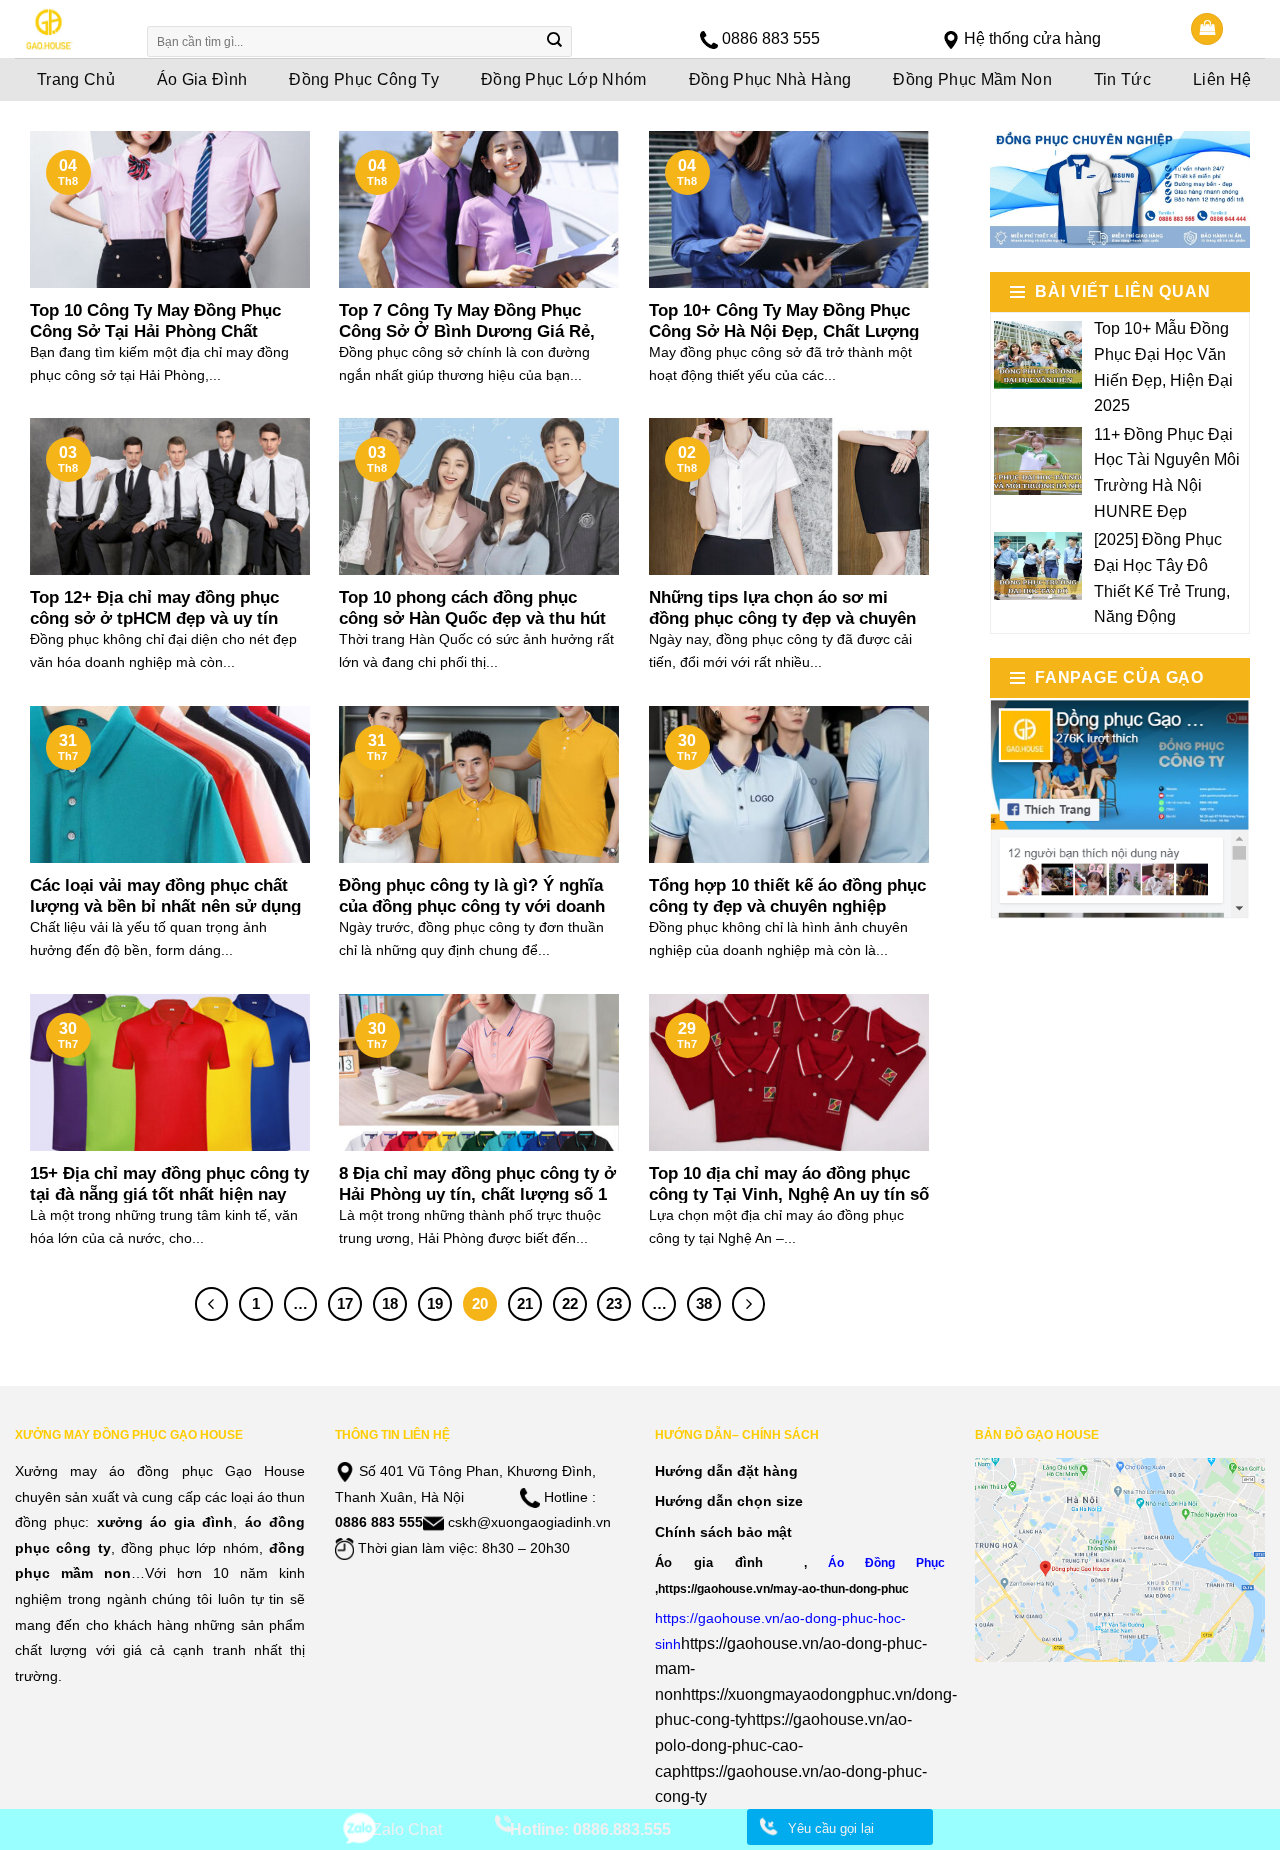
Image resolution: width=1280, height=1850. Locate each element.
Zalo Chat (407, 1829)
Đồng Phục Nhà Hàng (770, 79)
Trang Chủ (76, 79)
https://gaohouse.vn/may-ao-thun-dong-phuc (783, 1588)
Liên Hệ (1222, 79)
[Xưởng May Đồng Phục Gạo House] (67, 29)
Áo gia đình (709, 1562)
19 (435, 1303)
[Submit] (555, 42)
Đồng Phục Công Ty (363, 79)
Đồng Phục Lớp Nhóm (564, 79)
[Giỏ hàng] (1207, 29)
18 (390, 1303)
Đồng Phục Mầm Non (972, 79)
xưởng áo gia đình (165, 1522)
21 (525, 1303)
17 (345, 1303)
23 (614, 1303)
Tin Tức (1122, 79)
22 (570, 1303)
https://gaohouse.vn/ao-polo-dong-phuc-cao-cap (783, 1745)
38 (704, 1303)
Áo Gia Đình (202, 79)
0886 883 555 (771, 38)
